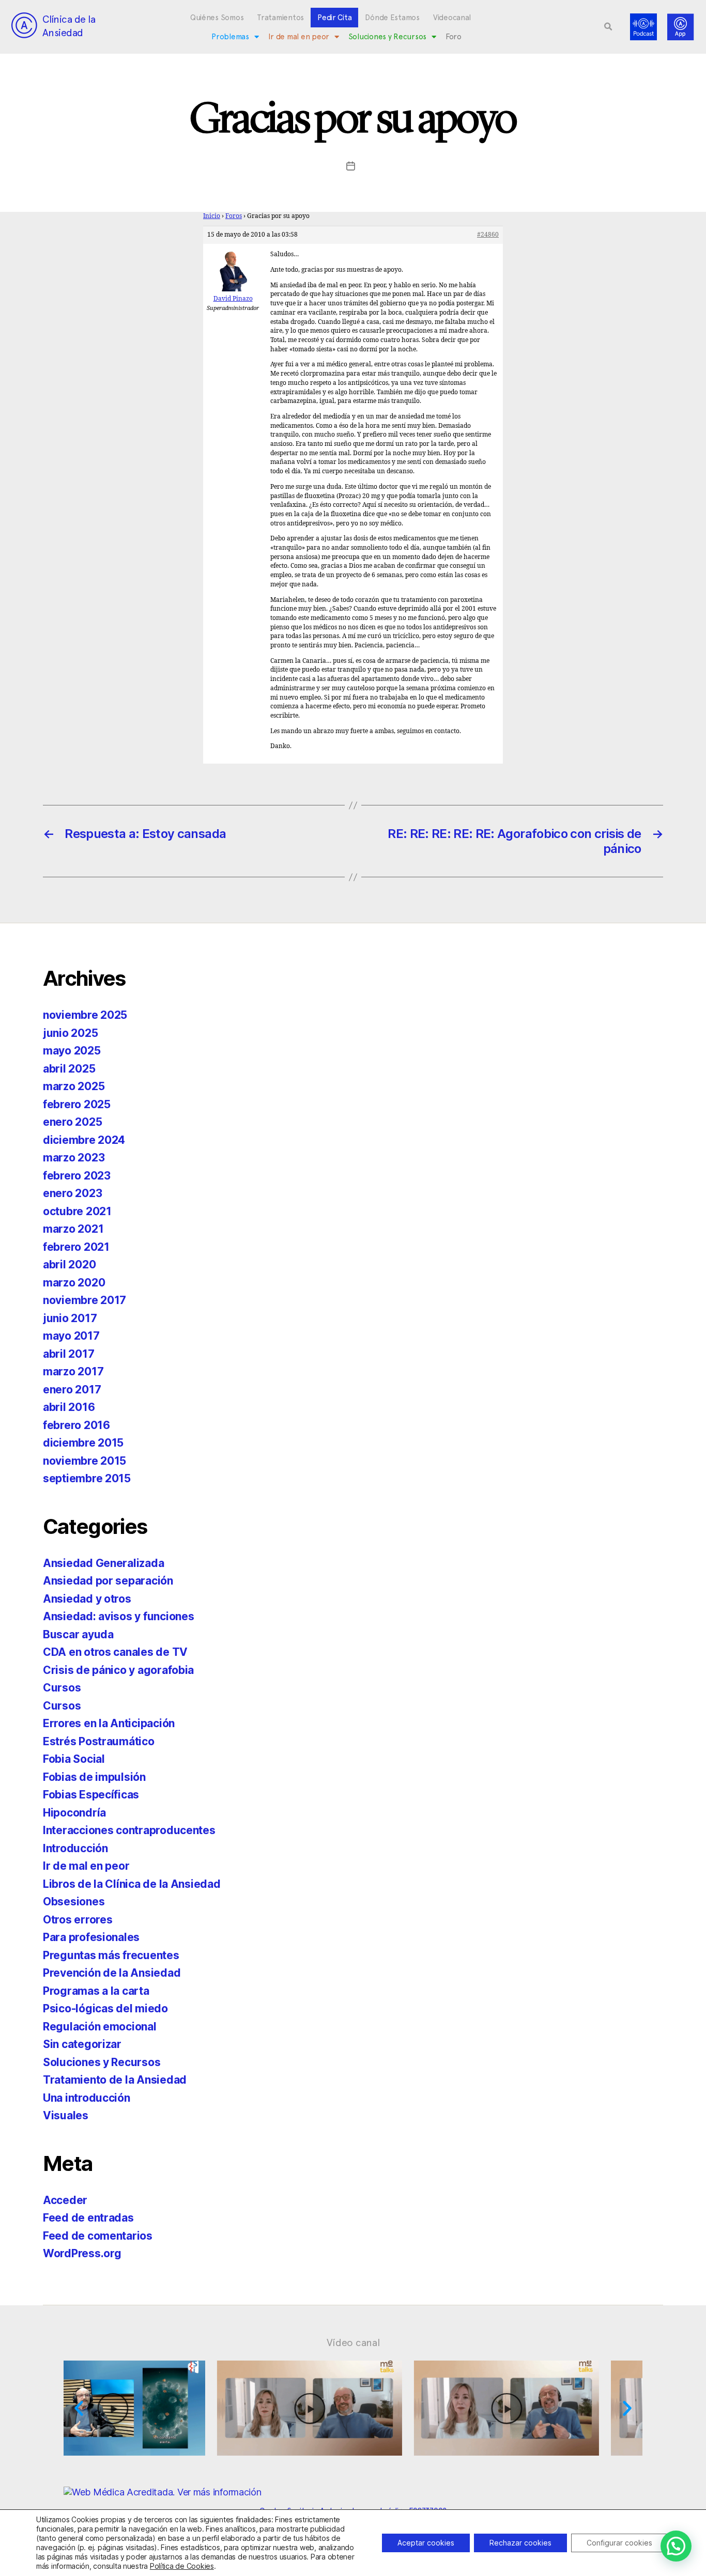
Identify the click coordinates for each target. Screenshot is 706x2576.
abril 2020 (69, 1264)
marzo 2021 (73, 1229)
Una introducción (87, 2098)
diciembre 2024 (84, 1140)
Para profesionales (91, 1937)
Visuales (66, 2115)
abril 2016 (69, 1407)
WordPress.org (82, 2253)
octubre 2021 (77, 1211)
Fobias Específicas (91, 1795)
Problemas (230, 37)
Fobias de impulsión (94, 1777)
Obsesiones (74, 1902)
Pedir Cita (334, 18)
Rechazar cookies (520, 2543)
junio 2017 (70, 1318)
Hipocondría (74, 1813)
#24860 (488, 235)
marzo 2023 (74, 1158)
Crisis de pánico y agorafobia (118, 1670)
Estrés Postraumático (99, 1741)
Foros (234, 216)
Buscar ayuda (78, 1634)
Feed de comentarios (98, 2236)
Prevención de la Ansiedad (112, 1973)
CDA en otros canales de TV (115, 1652)
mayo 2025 (72, 1051)
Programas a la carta (96, 1991)
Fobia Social (74, 1759)
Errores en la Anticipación (109, 1723)
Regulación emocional (100, 2027)
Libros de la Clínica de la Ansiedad (132, 1884)
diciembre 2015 (83, 1443)
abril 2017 (68, 1354)
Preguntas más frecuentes (111, 1955)
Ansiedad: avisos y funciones (118, 1616)
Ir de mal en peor (299, 37)
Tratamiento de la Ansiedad (115, 2080)
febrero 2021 (76, 1247)
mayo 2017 (71, 1336)
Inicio (212, 216)
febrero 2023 (77, 1176)
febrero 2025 (77, 1104)
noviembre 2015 (85, 1461)
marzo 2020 (74, 1283)
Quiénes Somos (217, 18)
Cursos (62, 1688)
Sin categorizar (82, 2044)
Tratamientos (280, 18)
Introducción (75, 1848)
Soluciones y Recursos (387, 37)
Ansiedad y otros (87, 1599)
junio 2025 (70, 1033)
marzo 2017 (73, 1371)
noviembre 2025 (85, 1015)
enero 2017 (72, 1390)
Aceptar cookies (426, 2543)
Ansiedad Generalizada (103, 1563)
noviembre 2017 (85, 1300)
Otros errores (78, 1920)
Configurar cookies (619, 2543)
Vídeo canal (353, 2342)
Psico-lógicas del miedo (105, 2008)
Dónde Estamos (392, 18)
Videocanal (452, 18)
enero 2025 (72, 1122)
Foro (454, 37)
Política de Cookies (182, 2566)
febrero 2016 (76, 1425)
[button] (608, 27)
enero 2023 (72, 1193)
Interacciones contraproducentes (129, 1830)
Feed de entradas (88, 2218)
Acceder (65, 2200)
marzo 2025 (74, 1086)
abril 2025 (69, 1069)
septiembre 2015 (87, 1478)
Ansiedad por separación (108, 1581)
